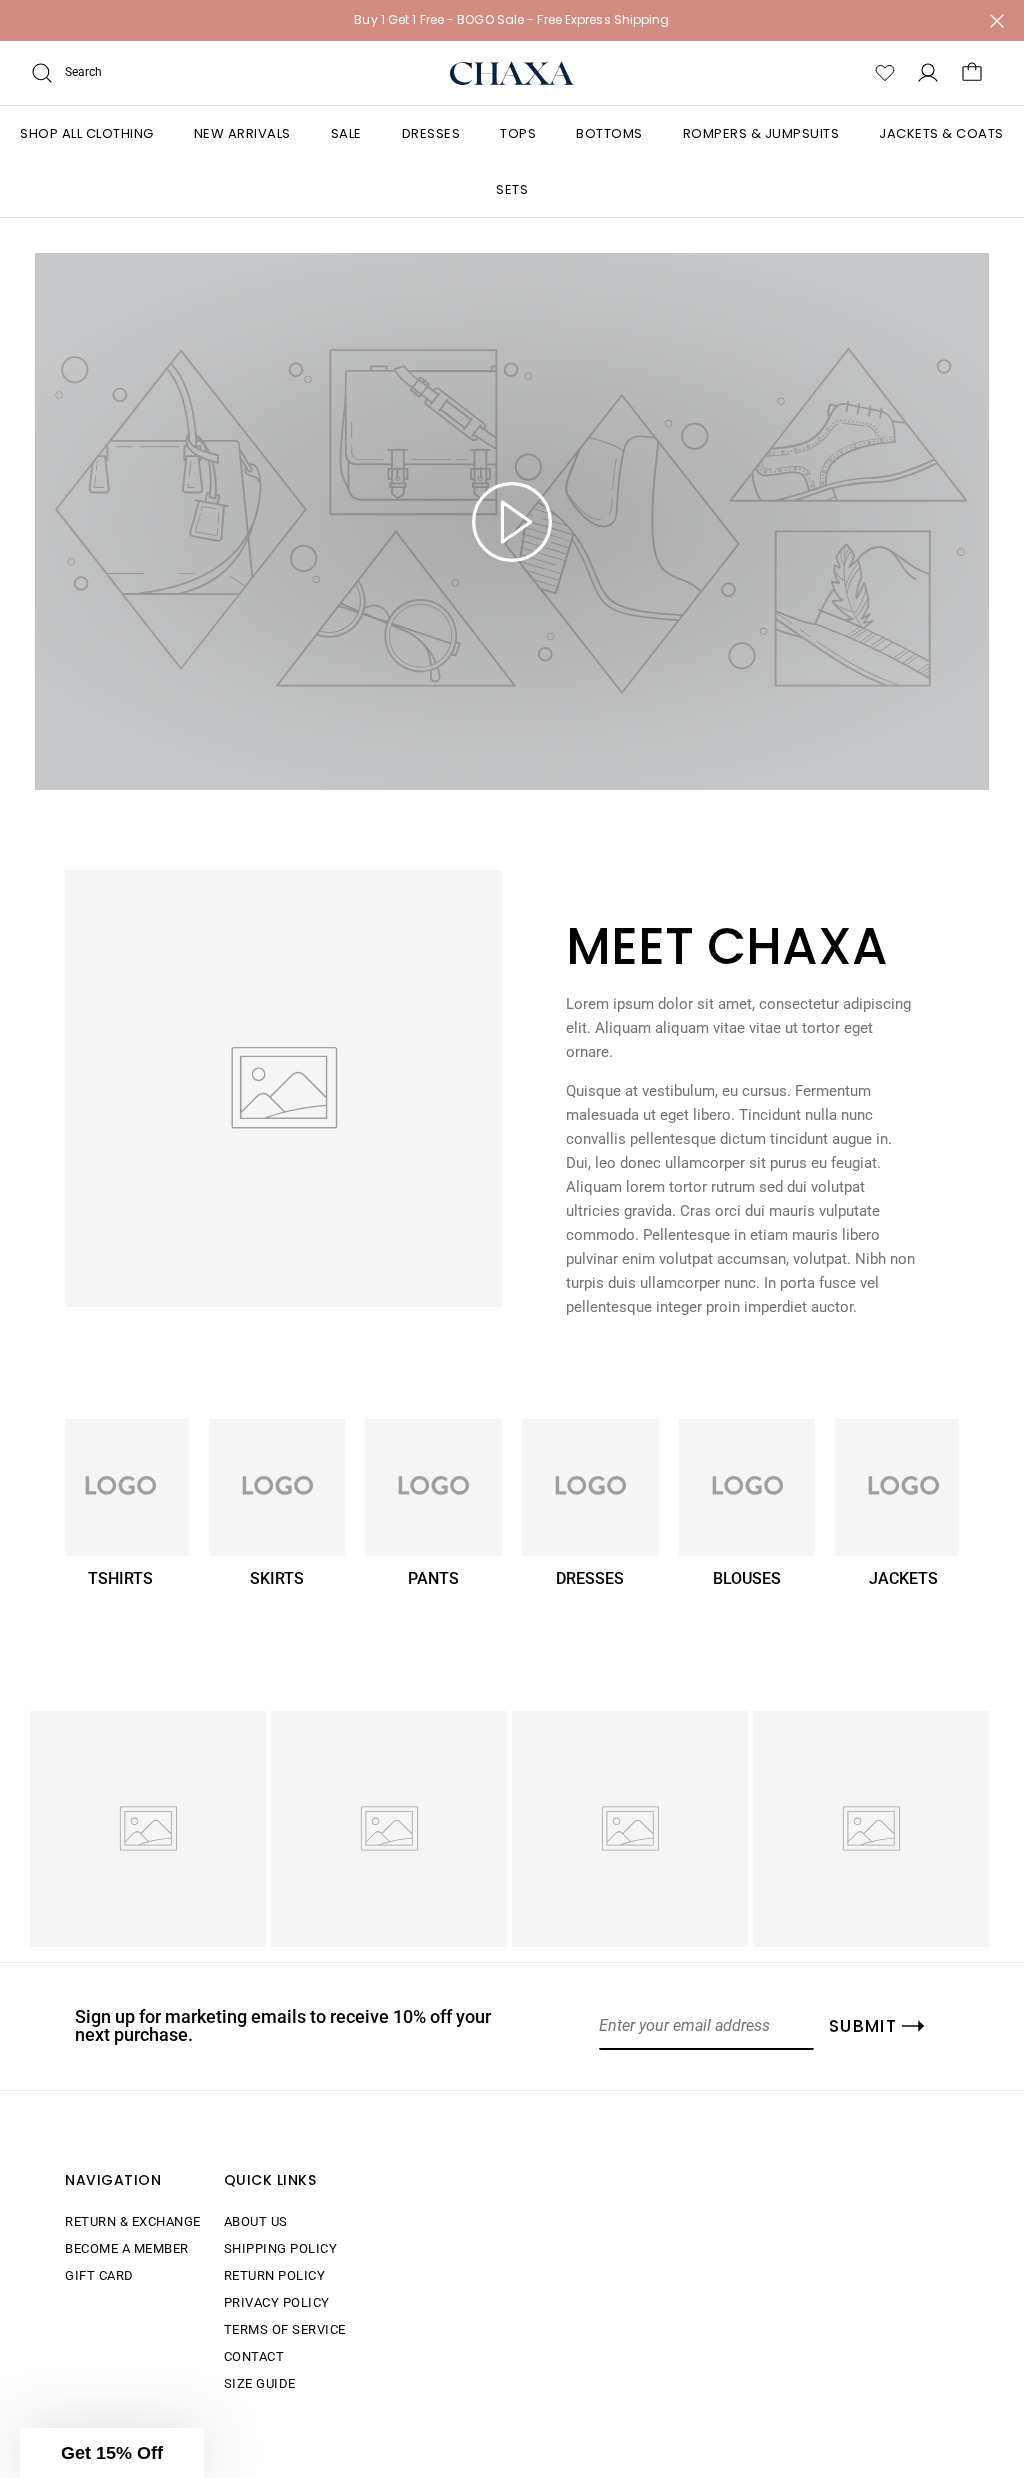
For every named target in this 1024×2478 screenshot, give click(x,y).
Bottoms (609, 133)
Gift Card (99, 2275)
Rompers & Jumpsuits (761, 133)
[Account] (928, 73)
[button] (112, 2453)
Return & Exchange (133, 2221)
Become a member (127, 2248)
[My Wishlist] (885, 73)
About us (256, 2221)
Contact (254, 2356)
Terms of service (285, 2329)
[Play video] (512, 522)
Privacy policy (277, 2302)
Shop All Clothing (87, 133)
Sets (512, 189)
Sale (346, 133)
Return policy (275, 2275)
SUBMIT (863, 2026)
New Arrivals (242, 133)
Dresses (431, 133)
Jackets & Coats (941, 133)
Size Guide (260, 2383)
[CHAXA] (512, 73)
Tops (518, 133)
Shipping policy (281, 2248)
